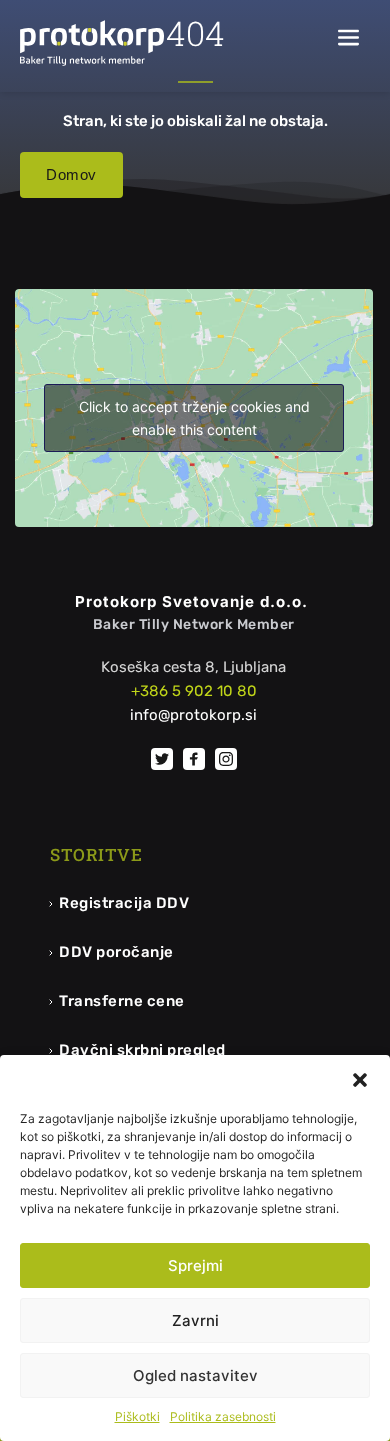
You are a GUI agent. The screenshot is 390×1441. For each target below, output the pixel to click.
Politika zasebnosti (223, 1416)
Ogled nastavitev (195, 1375)
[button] (360, 1080)
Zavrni (195, 1320)
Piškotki (137, 1416)
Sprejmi (195, 1265)
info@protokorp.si (193, 715)
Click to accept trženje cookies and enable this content (194, 418)
